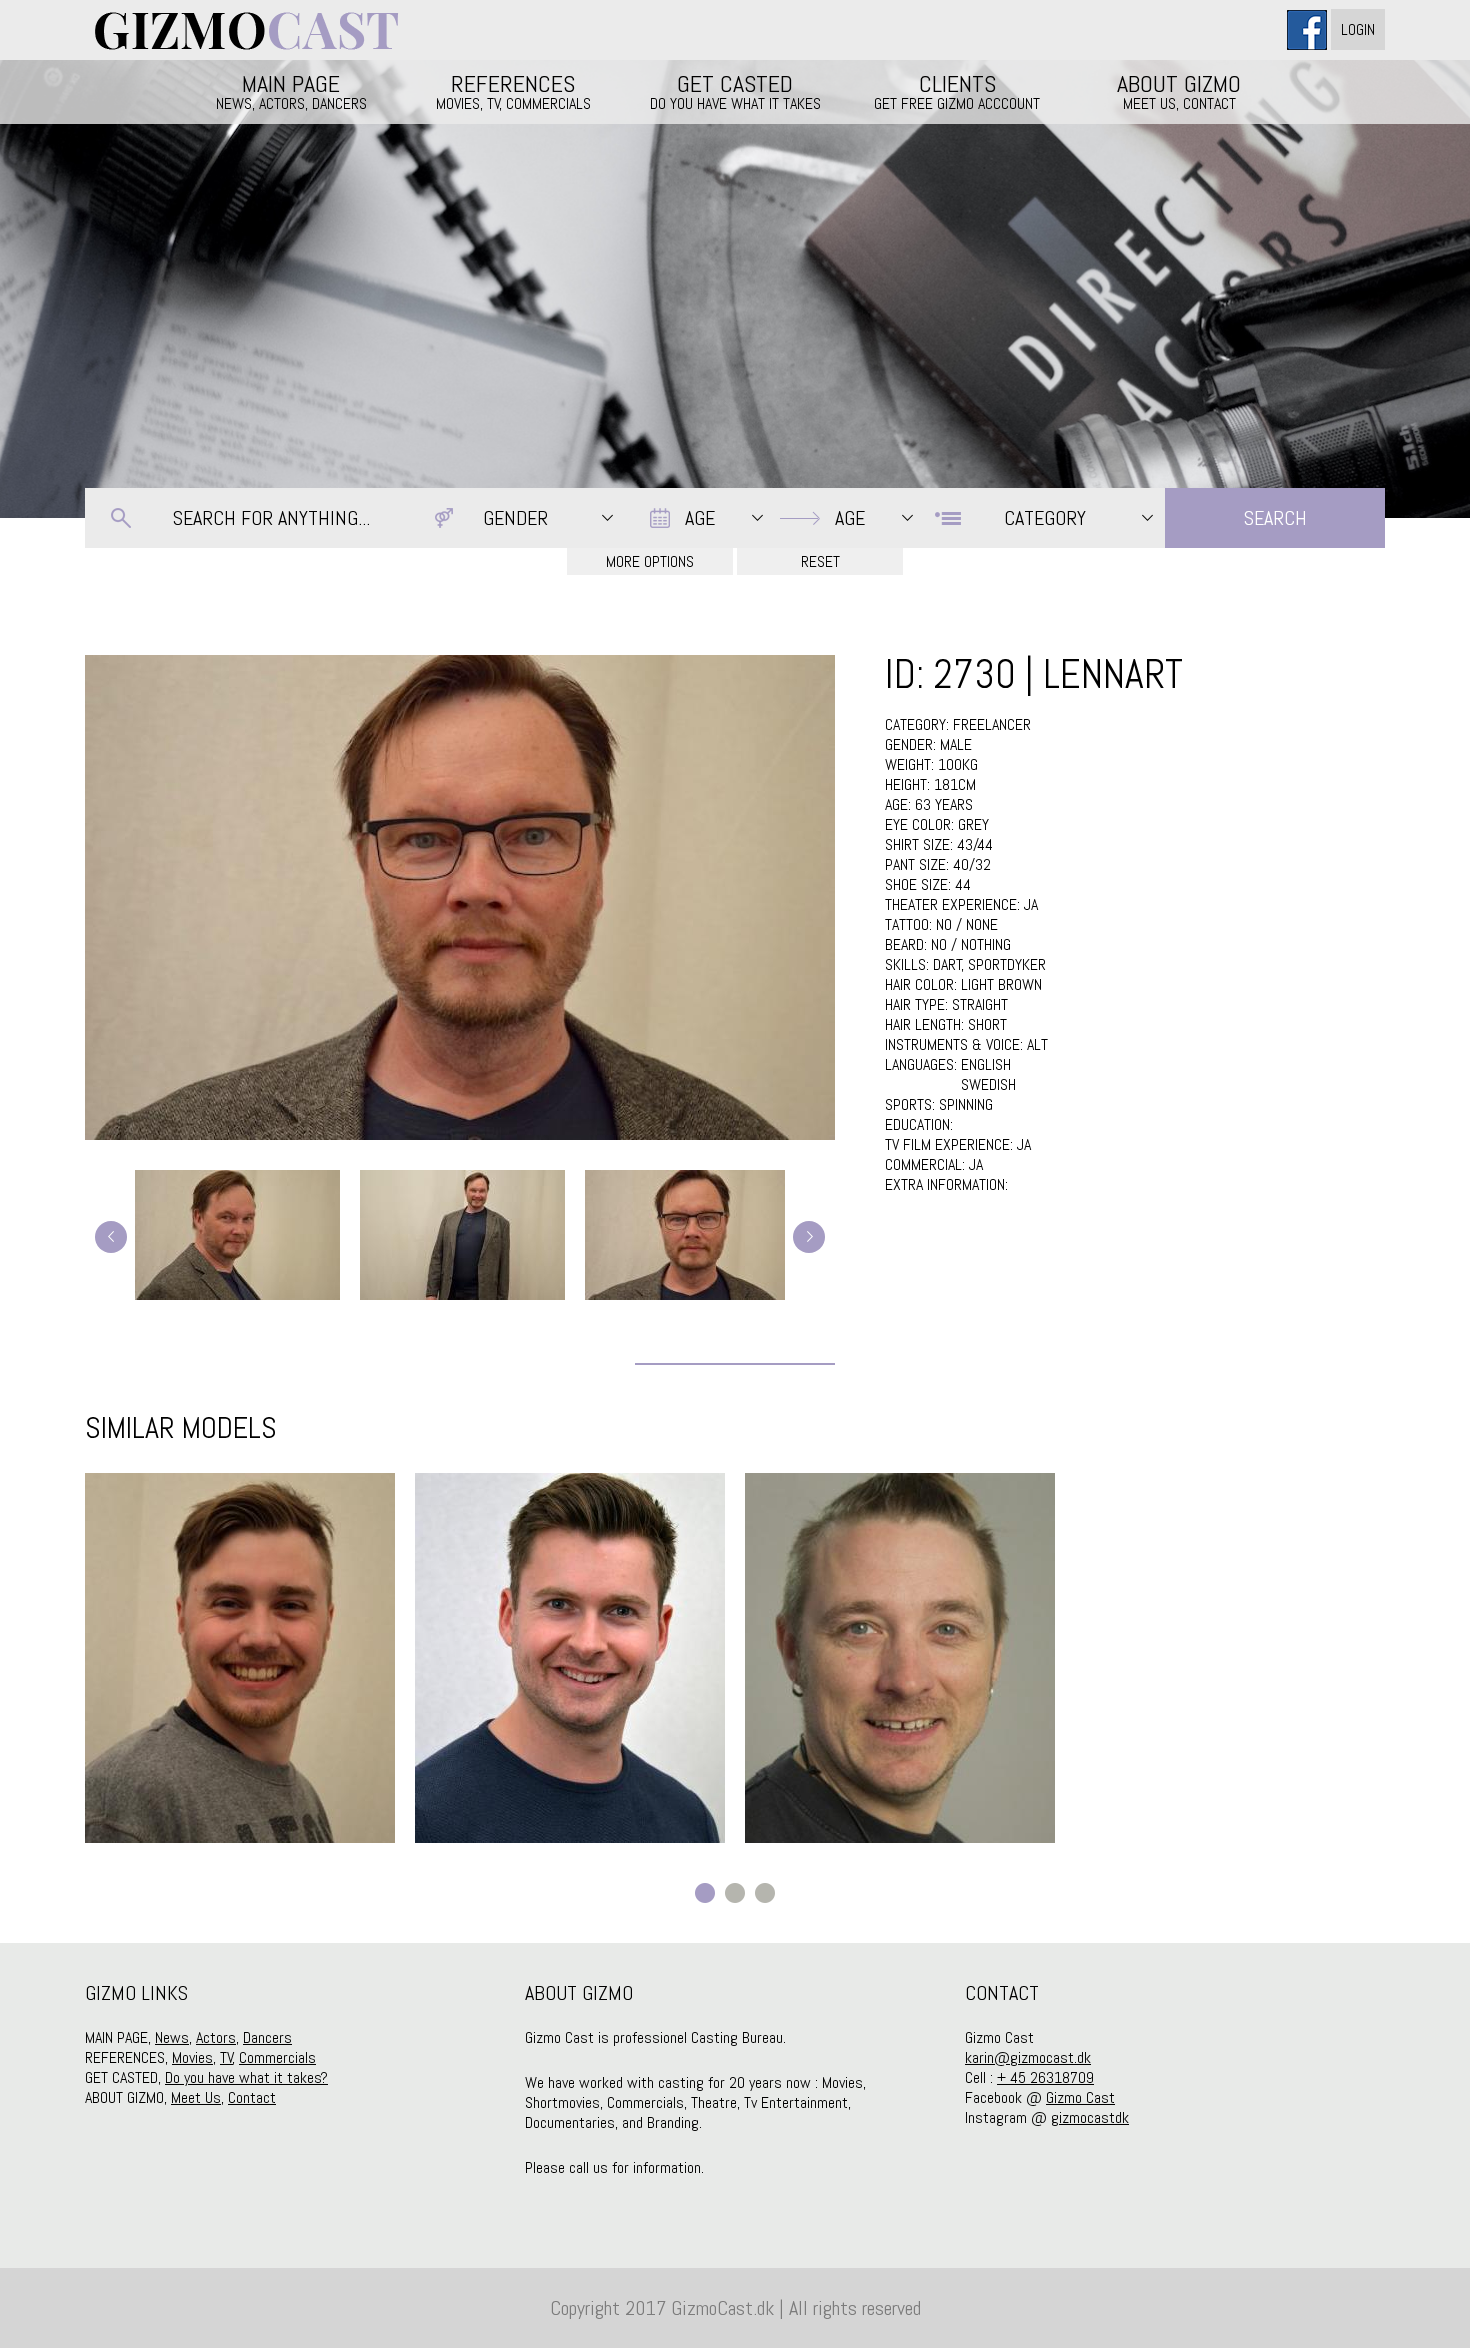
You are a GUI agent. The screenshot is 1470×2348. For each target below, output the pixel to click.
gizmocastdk (1090, 2117)
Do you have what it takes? (246, 2077)
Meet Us (196, 2097)
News (172, 2037)
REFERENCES (513, 91)
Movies (192, 2057)
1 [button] (705, 1893)
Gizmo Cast (1080, 2097)
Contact (252, 2097)
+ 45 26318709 (1045, 2077)
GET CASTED (735, 91)
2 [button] (735, 1893)
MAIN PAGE (291, 91)
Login (1358, 29)
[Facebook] (1309, 29)
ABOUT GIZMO (1179, 91)
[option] (240, 1658)
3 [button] (765, 1893)
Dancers (267, 2037)
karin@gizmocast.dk (1028, 2057)
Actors (216, 2037)
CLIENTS (957, 91)
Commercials (277, 2057)
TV (226, 2057)
